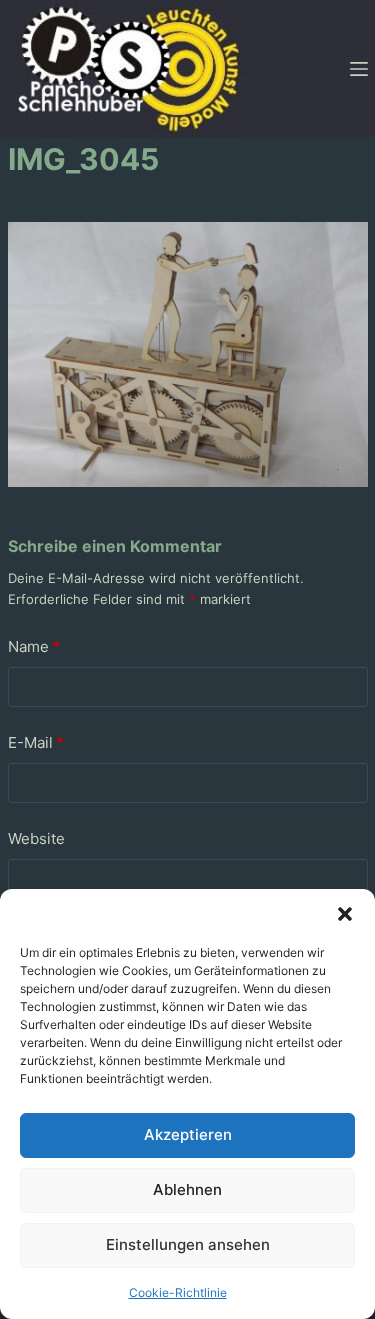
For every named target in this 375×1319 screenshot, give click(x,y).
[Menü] (359, 69)
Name (34, 646)
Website (36, 838)
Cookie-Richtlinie (178, 1292)
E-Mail (36, 742)
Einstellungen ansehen (188, 1244)
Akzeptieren (188, 1134)
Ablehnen (187, 1189)
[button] (345, 914)
